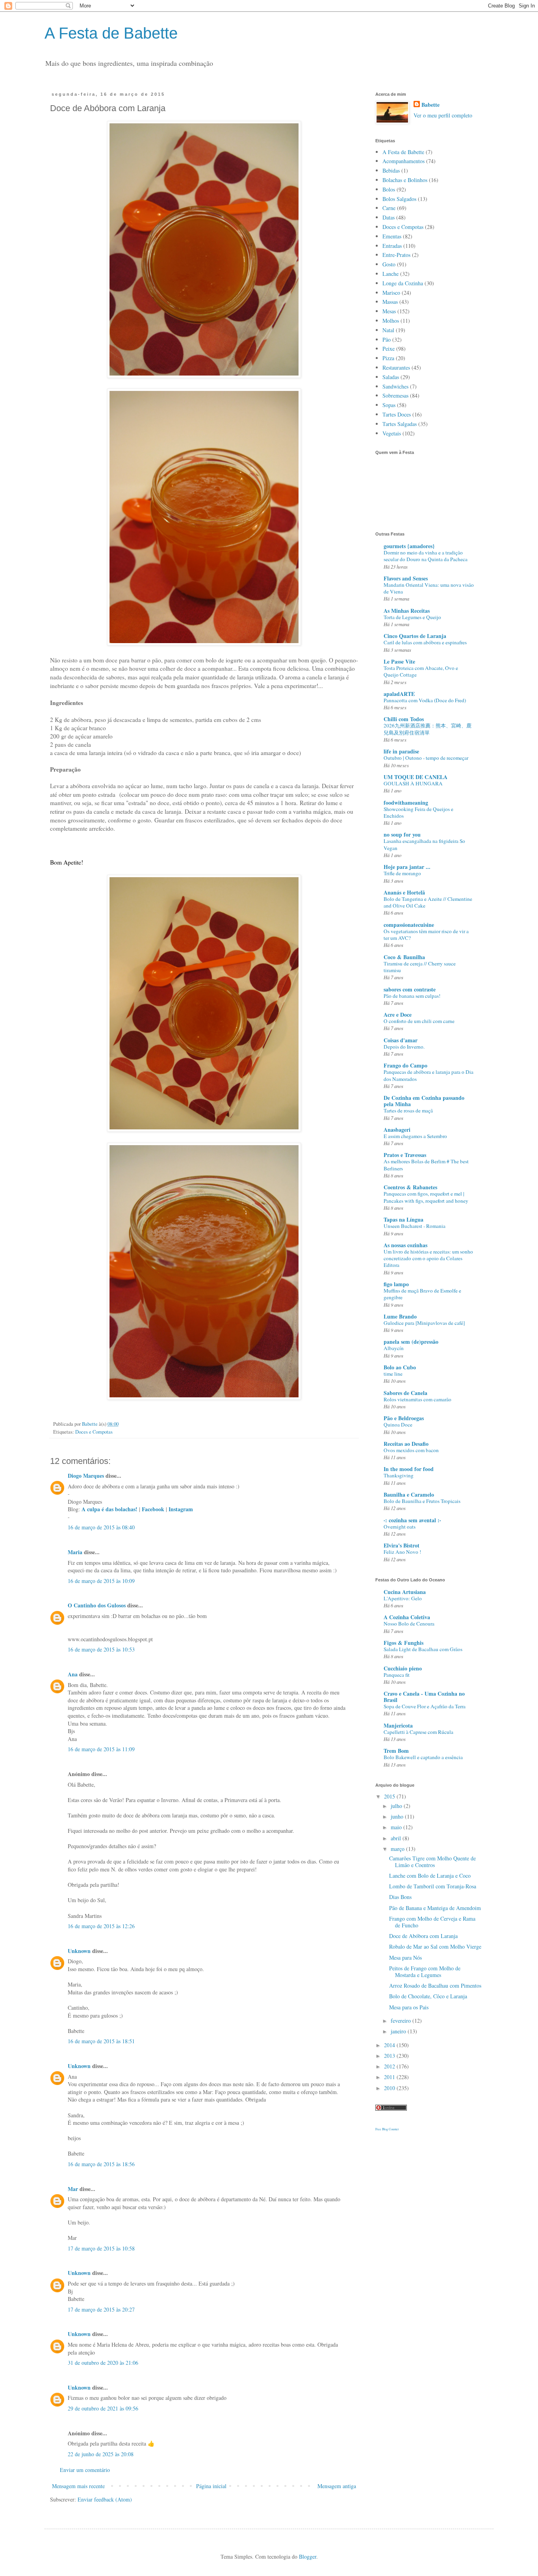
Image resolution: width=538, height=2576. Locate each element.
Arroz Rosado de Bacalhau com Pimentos (435, 1985)
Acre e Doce (398, 1015)
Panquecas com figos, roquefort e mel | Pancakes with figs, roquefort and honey (426, 1197)
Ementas (392, 236)
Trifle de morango (402, 873)
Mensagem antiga (337, 2486)
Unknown (79, 1951)
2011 (390, 2077)
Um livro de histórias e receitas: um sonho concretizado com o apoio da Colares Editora (428, 1258)
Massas (390, 302)
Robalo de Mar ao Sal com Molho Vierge (435, 1946)
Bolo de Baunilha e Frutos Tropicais (422, 1501)
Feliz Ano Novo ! (402, 1552)
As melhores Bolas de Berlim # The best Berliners (426, 1165)
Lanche (391, 274)
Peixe (389, 349)
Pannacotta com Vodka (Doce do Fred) (425, 700)
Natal (388, 330)
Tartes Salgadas (400, 424)
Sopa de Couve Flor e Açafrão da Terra (425, 1706)
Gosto (389, 264)
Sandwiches (395, 386)
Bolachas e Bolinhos (405, 180)
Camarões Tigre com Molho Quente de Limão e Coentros (432, 1862)
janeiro (399, 2031)
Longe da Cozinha (403, 283)
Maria (75, 1552)
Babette (430, 105)
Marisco (391, 293)
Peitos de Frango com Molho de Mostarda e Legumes (425, 1972)
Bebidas (391, 170)
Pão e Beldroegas (404, 1418)
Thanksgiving (399, 1475)
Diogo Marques (86, 1476)
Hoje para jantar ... (407, 867)
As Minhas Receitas (407, 611)
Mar (73, 2189)
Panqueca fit (397, 1675)
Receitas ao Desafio (406, 1444)
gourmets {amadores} (409, 546)
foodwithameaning (406, 803)
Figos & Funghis (403, 1643)
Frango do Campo (405, 1065)
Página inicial (211, 2486)
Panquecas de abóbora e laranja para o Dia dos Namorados (429, 1075)
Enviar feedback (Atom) (105, 2499)
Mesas (389, 311)
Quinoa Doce (398, 1425)
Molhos (391, 321)
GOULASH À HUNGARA (413, 783)
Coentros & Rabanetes (410, 1187)
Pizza (388, 358)
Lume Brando (400, 1316)
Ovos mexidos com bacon (411, 1450)
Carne (389, 208)
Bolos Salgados (399, 199)
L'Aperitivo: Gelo (403, 1598)
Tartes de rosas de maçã (408, 1110)
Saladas (391, 377)
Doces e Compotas (94, 1432)
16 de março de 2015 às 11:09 (101, 1749)
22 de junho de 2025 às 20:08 (101, 2454)
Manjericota (398, 1725)
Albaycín (394, 1348)
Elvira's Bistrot (402, 1545)
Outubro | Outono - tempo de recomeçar (426, 758)
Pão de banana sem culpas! (412, 996)
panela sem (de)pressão (411, 1342)
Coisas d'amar (401, 1040)
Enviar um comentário (85, 2470)
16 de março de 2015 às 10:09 (101, 1581)
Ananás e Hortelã (404, 892)
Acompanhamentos (403, 161)
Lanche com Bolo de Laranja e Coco (430, 1876)
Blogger (308, 2556)
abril (397, 1838)
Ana (73, 1674)
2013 (390, 2056)
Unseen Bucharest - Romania (415, 1226)
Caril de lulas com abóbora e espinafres (425, 642)
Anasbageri (397, 1130)
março (398, 1849)
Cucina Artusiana (405, 1592)
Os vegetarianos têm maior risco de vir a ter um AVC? (426, 935)
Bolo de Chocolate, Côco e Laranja (428, 1996)
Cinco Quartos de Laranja (415, 636)
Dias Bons (400, 1897)
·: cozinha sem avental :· (412, 1520)
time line (393, 1374)
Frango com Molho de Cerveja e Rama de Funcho (432, 1922)
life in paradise (401, 751)
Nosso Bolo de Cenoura (409, 1624)
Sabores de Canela (405, 1393)
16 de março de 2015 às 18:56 (101, 2164)
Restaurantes (396, 367)
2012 (390, 2066)
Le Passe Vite (399, 661)
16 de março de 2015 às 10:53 (101, 1649)
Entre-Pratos (396, 255)
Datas (389, 217)
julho (397, 1806)
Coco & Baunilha (404, 957)
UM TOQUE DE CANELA (416, 777)
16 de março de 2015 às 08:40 (101, 1527)
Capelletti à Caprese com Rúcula (418, 1732)
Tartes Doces (397, 414)
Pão (387, 339)
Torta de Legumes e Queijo (412, 617)
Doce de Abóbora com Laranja (423, 1936)
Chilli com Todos (404, 719)
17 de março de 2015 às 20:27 (101, 2309)
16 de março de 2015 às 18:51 (101, 2041)
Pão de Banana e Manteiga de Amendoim (435, 1908)
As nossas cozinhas (405, 1245)
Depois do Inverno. (404, 1047)
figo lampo (396, 1284)
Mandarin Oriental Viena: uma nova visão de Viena (429, 588)
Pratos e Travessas (405, 1155)
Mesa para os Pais (409, 2007)
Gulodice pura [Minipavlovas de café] (424, 1323)
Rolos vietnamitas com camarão (417, 1399)
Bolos (389, 189)
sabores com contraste (410, 989)
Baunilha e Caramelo (409, 1494)
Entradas (392, 246)
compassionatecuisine (409, 925)
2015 (390, 1796)
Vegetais (392, 433)
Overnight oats (400, 1527)
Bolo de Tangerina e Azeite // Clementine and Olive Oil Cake (428, 902)
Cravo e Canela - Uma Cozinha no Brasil (424, 1697)
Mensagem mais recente (78, 2486)
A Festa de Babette (111, 33)
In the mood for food (409, 1469)
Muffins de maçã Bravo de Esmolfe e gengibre (422, 1294)
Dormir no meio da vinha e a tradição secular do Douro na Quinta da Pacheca (426, 556)
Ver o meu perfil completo (443, 115)
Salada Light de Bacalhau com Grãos (423, 1649)
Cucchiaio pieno (403, 1668)
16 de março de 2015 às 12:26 (101, 1926)
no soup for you (402, 834)
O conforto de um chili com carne (419, 1021)
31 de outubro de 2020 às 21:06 (103, 2363)
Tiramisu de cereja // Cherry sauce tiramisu (420, 967)
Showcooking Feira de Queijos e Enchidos (418, 812)
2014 (390, 2045)
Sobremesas (395, 395)
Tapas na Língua (403, 1219)
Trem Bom (396, 1751)
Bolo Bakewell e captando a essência (423, 1757)
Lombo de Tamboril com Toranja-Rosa (433, 1886)
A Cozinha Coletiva (407, 1617)
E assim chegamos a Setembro (415, 1136)
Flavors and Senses (406, 578)
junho (398, 1816)
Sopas (389, 405)
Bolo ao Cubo (400, 1367)
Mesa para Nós (405, 1958)
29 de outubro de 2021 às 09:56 (103, 2408)
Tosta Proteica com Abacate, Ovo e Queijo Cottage (421, 671)
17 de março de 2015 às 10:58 (101, 2248)
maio (397, 1827)
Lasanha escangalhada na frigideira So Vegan (424, 844)
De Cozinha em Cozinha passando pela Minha (424, 1101)
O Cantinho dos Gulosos (97, 1605)
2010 (390, 2088)
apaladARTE (399, 694)
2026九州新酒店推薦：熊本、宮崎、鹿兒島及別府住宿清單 (428, 729)
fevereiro (402, 2021)
